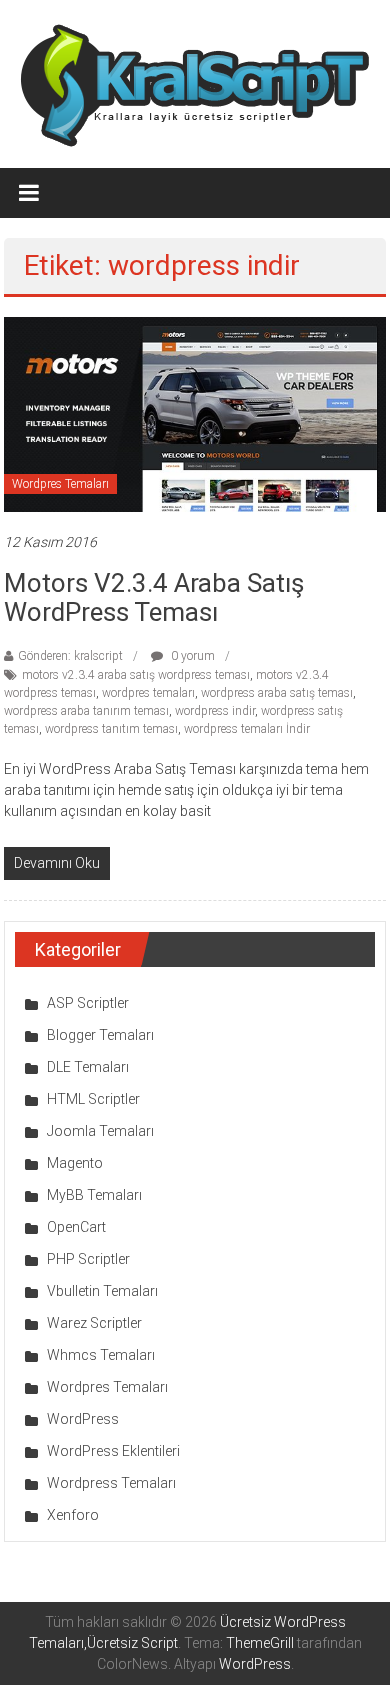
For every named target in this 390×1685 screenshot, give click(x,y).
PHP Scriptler (88, 1259)
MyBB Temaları (94, 1195)
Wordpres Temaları (60, 484)
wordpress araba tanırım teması (86, 711)
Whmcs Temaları (101, 1355)
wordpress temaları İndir (247, 729)
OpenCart (76, 1227)
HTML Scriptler (93, 1099)
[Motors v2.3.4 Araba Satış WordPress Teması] (195, 413)
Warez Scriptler (94, 1323)
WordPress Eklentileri (113, 1451)
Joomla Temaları (100, 1131)
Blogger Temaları (100, 1035)
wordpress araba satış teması (277, 693)
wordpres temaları (148, 693)
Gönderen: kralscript (70, 656)
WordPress (83, 1419)
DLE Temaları (88, 1067)
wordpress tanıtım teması (111, 729)
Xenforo (73, 1515)
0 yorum (191, 656)
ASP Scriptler (88, 1003)
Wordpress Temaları (111, 1483)
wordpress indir (215, 711)
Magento (75, 1163)
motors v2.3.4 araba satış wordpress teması (136, 675)
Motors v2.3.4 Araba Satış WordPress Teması (154, 597)
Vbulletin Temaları (102, 1291)
